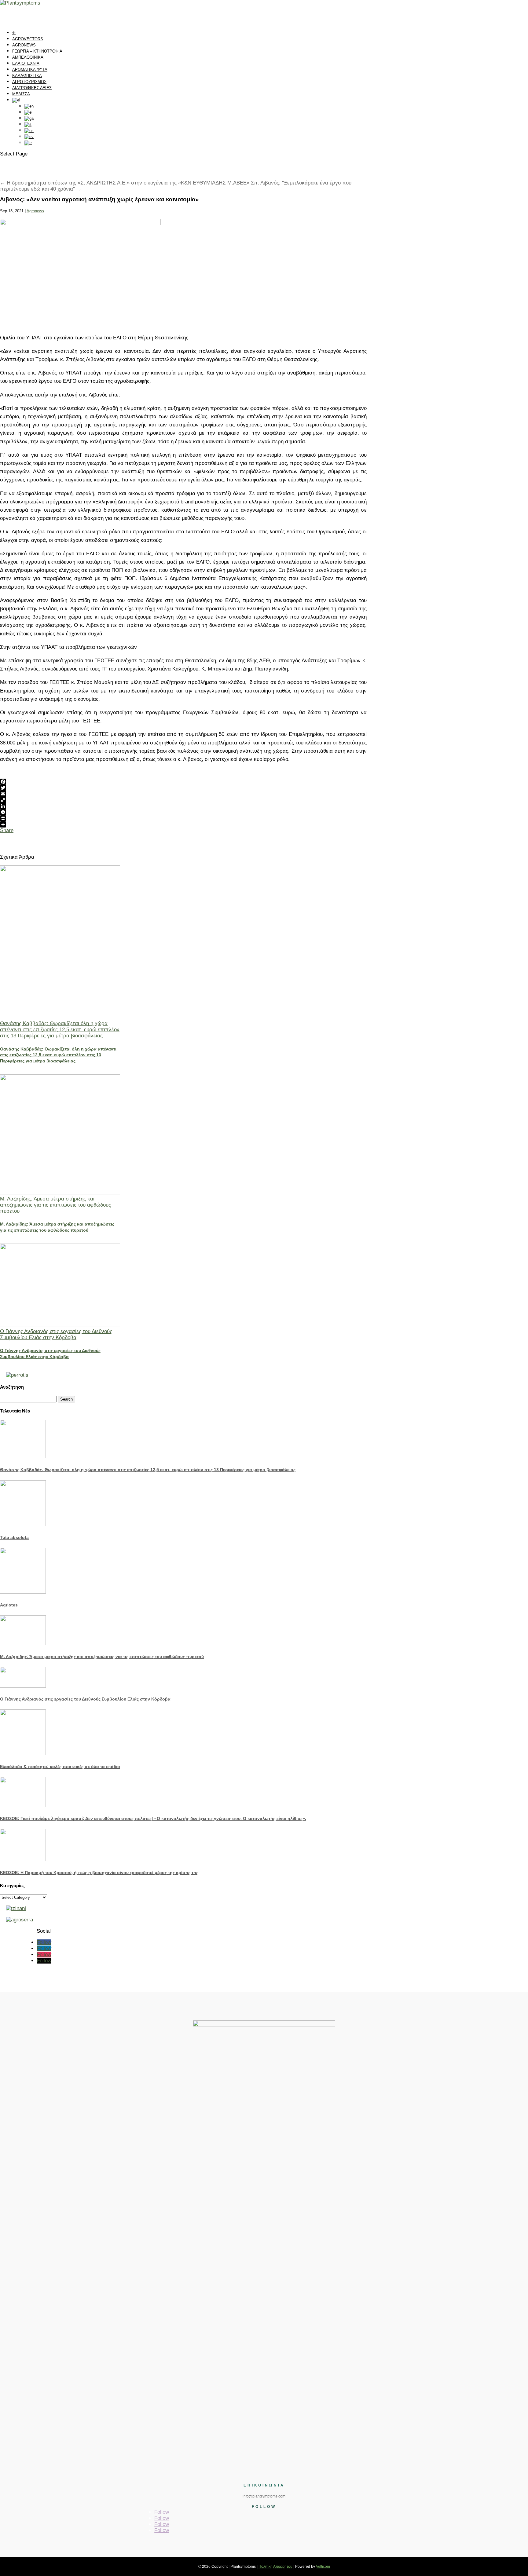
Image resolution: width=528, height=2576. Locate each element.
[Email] (183, 794)
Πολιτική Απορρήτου (275, 2567)
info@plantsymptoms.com (264, 2496)
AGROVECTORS (28, 39)
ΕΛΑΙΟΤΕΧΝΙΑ (26, 63)
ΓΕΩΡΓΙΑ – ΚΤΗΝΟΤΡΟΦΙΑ (37, 51)
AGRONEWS (24, 45)
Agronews (35, 211)
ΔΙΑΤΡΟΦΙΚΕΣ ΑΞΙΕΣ (32, 88)
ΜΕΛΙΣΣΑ (21, 94)
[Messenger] (183, 812)
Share (7, 830)
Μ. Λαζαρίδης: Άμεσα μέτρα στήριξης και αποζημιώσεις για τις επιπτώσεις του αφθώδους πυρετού (55, 1205)
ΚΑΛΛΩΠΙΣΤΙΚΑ (27, 76)
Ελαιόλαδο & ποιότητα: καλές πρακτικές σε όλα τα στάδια (60, 1767)
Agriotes (9, 1605)
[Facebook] (183, 782)
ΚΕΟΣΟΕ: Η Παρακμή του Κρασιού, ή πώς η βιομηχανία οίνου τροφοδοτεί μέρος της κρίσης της (99, 1873)
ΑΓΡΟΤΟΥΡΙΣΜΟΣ (29, 82)
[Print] (183, 818)
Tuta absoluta (14, 1537)
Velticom (323, 2567)
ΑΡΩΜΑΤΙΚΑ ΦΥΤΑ (30, 69)
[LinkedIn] (183, 806)
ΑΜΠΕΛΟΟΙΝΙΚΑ (28, 57)
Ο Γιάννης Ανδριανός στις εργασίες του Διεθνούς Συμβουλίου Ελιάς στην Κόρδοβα (56, 1334)
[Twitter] (183, 788)
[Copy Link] (183, 800)
